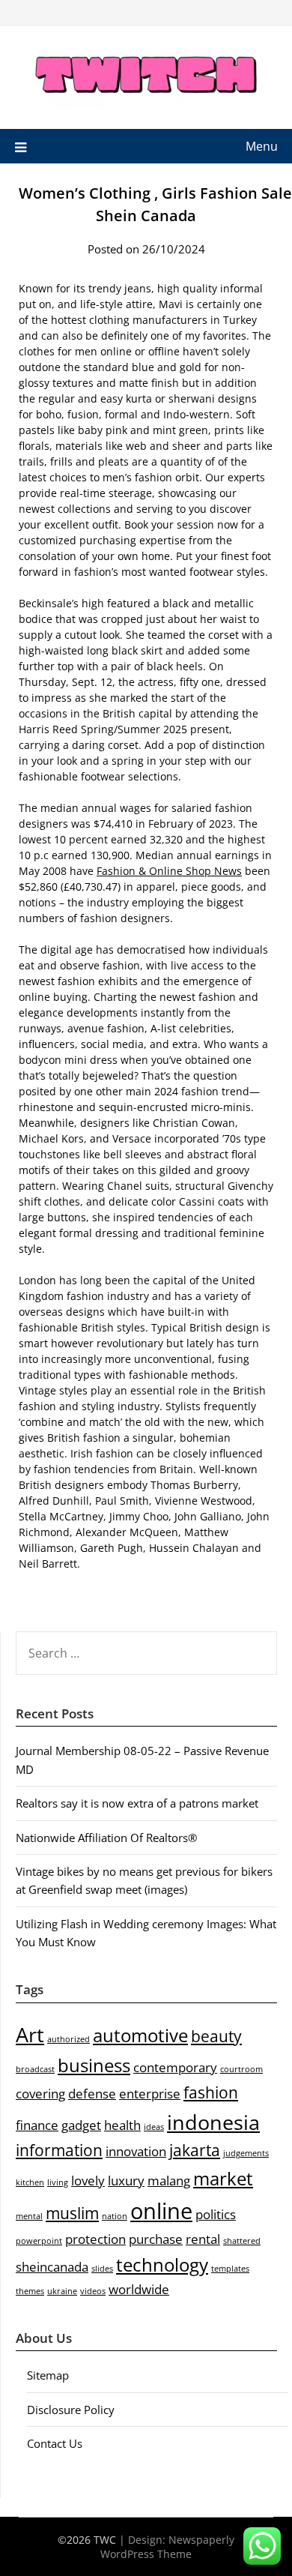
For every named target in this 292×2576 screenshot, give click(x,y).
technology (162, 2264)
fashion (211, 2092)
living (58, 2182)
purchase (156, 2239)
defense (92, 2094)
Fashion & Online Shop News (169, 871)
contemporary (175, 2067)
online (161, 2211)
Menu (262, 146)
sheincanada (52, 2267)
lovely (88, 2181)
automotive (140, 2035)
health (122, 2125)
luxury (126, 2181)
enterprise (150, 2094)
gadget (81, 2125)
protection (95, 2239)
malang (169, 2181)
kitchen (30, 2182)
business (94, 2065)
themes (30, 2291)
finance (37, 2125)
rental (203, 2239)
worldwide (139, 2289)
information (59, 2150)
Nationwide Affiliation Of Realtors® (106, 1838)
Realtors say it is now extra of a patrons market (137, 1803)
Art (30, 2034)
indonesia (213, 2122)
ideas (154, 2127)
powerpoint (39, 2241)
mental (29, 2216)
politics (216, 2214)
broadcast (35, 2069)
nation (115, 2216)
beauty (216, 2036)
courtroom (241, 2069)
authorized (69, 2039)
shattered (242, 2241)
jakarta (195, 2150)
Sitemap (48, 2375)
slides (102, 2269)
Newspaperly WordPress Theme (167, 2547)
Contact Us (55, 2443)
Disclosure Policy (71, 2410)
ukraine (62, 2291)
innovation (136, 2151)
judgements (246, 2153)
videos (93, 2291)
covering (40, 2094)
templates (230, 2269)
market (223, 2178)
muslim (72, 2213)
